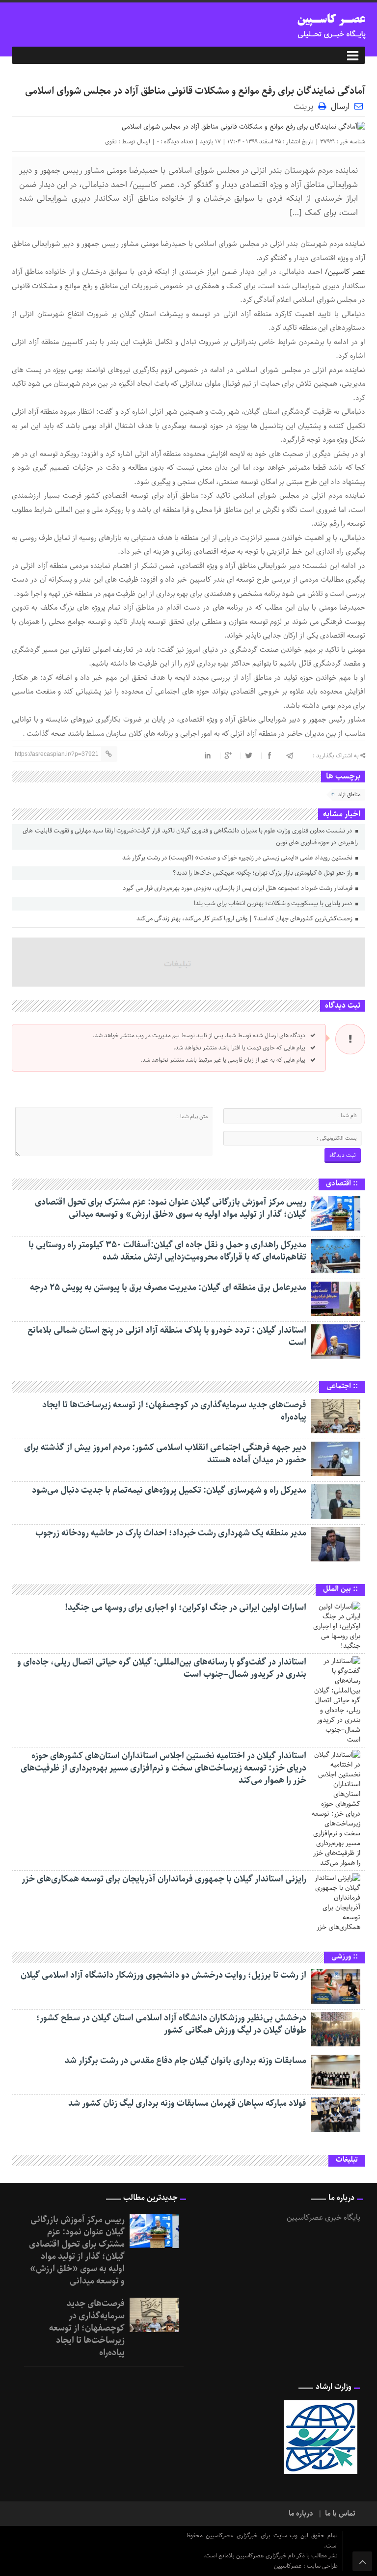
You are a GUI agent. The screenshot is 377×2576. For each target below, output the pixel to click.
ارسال (340, 107)
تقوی (111, 142)
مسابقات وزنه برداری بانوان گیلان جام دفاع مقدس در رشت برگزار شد (186, 2061)
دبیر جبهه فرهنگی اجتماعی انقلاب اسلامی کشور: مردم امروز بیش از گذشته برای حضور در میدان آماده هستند (165, 1454)
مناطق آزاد (349, 794)
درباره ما (301, 2514)
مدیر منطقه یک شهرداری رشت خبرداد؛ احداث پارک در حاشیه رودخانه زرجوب (171, 1533)
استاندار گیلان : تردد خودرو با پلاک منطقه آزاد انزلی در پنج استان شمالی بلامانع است (167, 1336)
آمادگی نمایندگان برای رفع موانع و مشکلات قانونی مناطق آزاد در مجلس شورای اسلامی (195, 91)
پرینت (306, 106)
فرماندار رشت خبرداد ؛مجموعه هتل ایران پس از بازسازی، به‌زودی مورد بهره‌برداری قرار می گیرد (238, 888)
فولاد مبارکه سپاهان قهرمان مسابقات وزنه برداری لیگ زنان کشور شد (187, 2103)
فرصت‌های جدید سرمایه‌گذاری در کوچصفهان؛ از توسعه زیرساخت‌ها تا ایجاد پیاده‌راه (174, 1411)
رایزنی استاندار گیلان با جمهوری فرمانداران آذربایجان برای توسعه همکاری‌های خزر (164, 1879)
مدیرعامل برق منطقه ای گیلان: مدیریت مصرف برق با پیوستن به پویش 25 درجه (168, 1288)
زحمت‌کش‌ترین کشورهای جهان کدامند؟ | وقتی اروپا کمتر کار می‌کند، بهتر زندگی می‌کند (245, 919)
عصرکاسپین (289, 2566)
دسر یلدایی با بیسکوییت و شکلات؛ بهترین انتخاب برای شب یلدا (274, 903)
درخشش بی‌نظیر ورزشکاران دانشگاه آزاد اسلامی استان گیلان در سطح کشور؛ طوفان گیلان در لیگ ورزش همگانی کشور (171, 2024)
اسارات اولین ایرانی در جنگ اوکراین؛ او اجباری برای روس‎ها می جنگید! (186, 1608)
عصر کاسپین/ (344, 272)
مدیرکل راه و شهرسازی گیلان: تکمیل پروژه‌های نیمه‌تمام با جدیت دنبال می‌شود (169, 1490)
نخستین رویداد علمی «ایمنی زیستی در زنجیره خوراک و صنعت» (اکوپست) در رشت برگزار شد (238, 858)
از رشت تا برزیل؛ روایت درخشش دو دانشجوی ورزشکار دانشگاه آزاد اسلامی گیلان (163, 1975)
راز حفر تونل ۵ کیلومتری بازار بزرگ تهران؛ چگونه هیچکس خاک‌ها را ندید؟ (263, 873)
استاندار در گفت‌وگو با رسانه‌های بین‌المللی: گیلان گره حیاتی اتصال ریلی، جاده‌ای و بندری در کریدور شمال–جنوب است (162, 1668)
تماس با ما (340, 2514)
